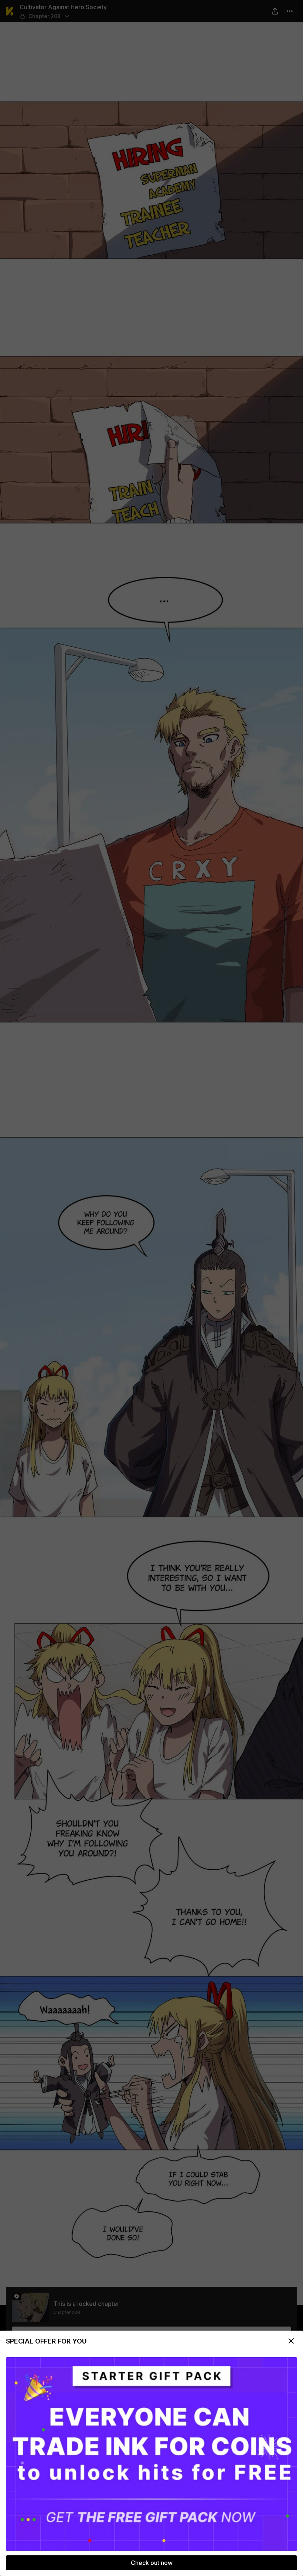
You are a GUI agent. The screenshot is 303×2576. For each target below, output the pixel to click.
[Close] (291, 2341)
